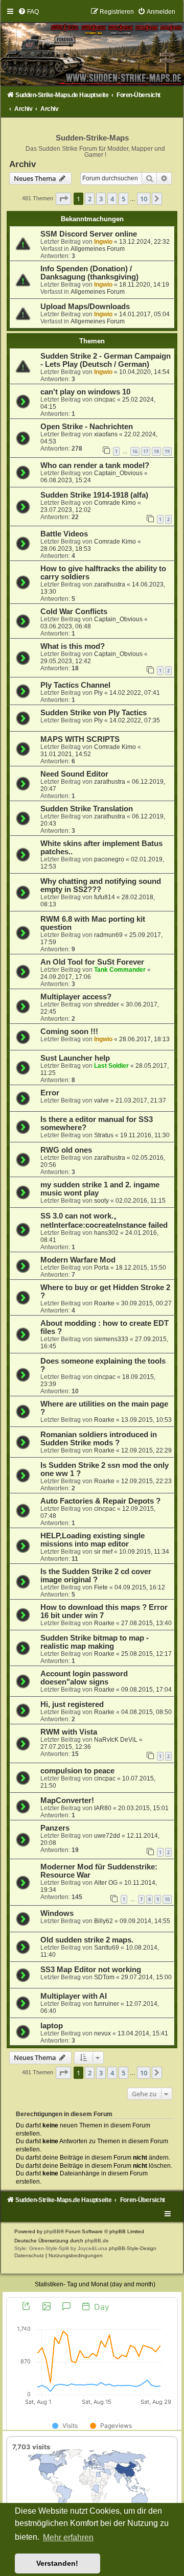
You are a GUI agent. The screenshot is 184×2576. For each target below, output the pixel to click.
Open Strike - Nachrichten (87, 427)
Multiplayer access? (76, 997)
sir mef (103, 1552)
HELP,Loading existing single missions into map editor (93, 1540)
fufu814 (105, 897)
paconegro (109, 859)
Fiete (101, 1587)
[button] (63, 199)
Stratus (104, 1135)
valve (101, 1100)
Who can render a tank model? (95, 465)
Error (50, 1093)
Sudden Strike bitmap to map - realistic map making (95, 1642)
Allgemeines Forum (98, 249)
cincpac (105, 400)
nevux (102, 2033)
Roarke (104, 1303)
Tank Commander (120, 970)
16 (135, 451)
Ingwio (103, 242)
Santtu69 (107, 1948)
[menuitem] (28, 12)
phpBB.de (97, 2241)
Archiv (22, 164)
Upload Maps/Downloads (85, 307)
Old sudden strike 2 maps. (87, 1940)
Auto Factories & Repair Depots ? (100, 1501)
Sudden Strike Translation (87, 809)
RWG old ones (66, 1150)
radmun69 (108, 935)
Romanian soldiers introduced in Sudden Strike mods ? (99, 1439)
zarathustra (110, 584)
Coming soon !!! (69, 1032)
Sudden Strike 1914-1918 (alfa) (94, 495)
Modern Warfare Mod (78, 1260)
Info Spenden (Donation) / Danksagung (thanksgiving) (89, 273)
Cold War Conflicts (74, 612)
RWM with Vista (69, 1732)
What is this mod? (73, 646)
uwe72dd (107, 1836)
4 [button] (112, 199)
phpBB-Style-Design (133, 2248)
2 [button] (90, 199)
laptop (52, 2026)
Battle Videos (64, 534)
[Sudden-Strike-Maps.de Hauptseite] (92, 47)
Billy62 (103, 1921)
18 (156, 451)
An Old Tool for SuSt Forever (92, 962)
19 (167, 451)
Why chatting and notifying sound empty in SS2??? (101, 885)
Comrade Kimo (115, 503)
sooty (101, 1201)
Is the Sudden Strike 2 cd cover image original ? (96, 1576)
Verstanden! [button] (57, 2563)
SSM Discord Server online (89, 234)
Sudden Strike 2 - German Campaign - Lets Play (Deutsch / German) (106, 360)
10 (167, 1899)
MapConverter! (67, 1800)
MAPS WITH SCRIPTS (80, 739)
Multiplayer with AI (74, 1996)
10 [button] (144, 199)
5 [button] (123, 199)
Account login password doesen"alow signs (84, 1678)
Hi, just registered (72, 1704)
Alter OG (106, 1883)
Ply (98, 693)
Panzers (55, 1828)
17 (146, 451)
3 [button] (101, 199)
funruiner (107, 2004)
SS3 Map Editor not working (91, 1970)
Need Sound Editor (74, 774)
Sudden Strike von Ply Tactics (94, 713)
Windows (57, 1913)
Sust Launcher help (75, 1058)
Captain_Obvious (118, 473)
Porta (101, 1268)
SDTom (104, 1977)
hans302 (106, 1233)
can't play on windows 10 (85, 392)
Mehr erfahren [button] (68, 2537)
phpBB (52, 2231)
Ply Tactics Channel (75, 685)
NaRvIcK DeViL (116, 1740)
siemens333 (111, 1339)
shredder (107, 1004)
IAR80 (103, 1808)
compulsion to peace (77, 1771)
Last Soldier (111, 1066)
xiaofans (106, 434)
